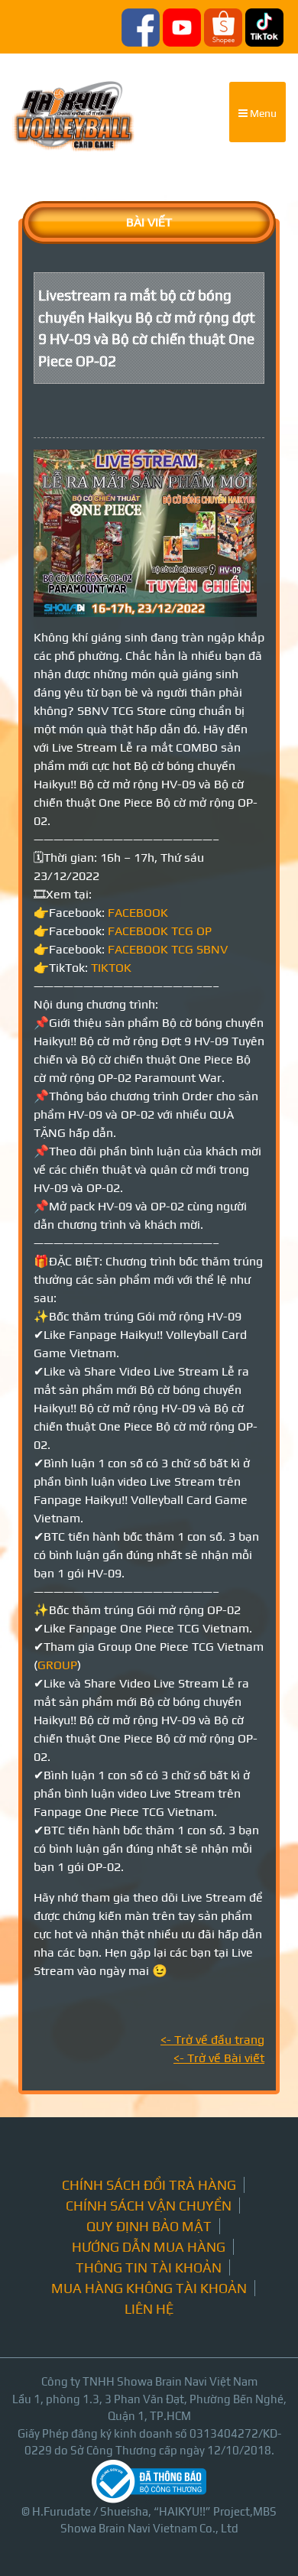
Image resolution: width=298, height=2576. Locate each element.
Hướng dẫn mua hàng (149, 2247)
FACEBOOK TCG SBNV (168, 949)
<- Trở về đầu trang (212, 2040)
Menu (262, 113)
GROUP (57, 1665)
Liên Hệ (149, 2309)
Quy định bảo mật (149, 2226)
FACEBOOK (138, 913)
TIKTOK (111, 968)
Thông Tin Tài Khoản (149, 2267)
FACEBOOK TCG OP (160, 931)
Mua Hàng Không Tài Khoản (149, 2288)
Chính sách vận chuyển (149, 2206)
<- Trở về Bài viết (219, 2058)
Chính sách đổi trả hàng (149, 2185)
